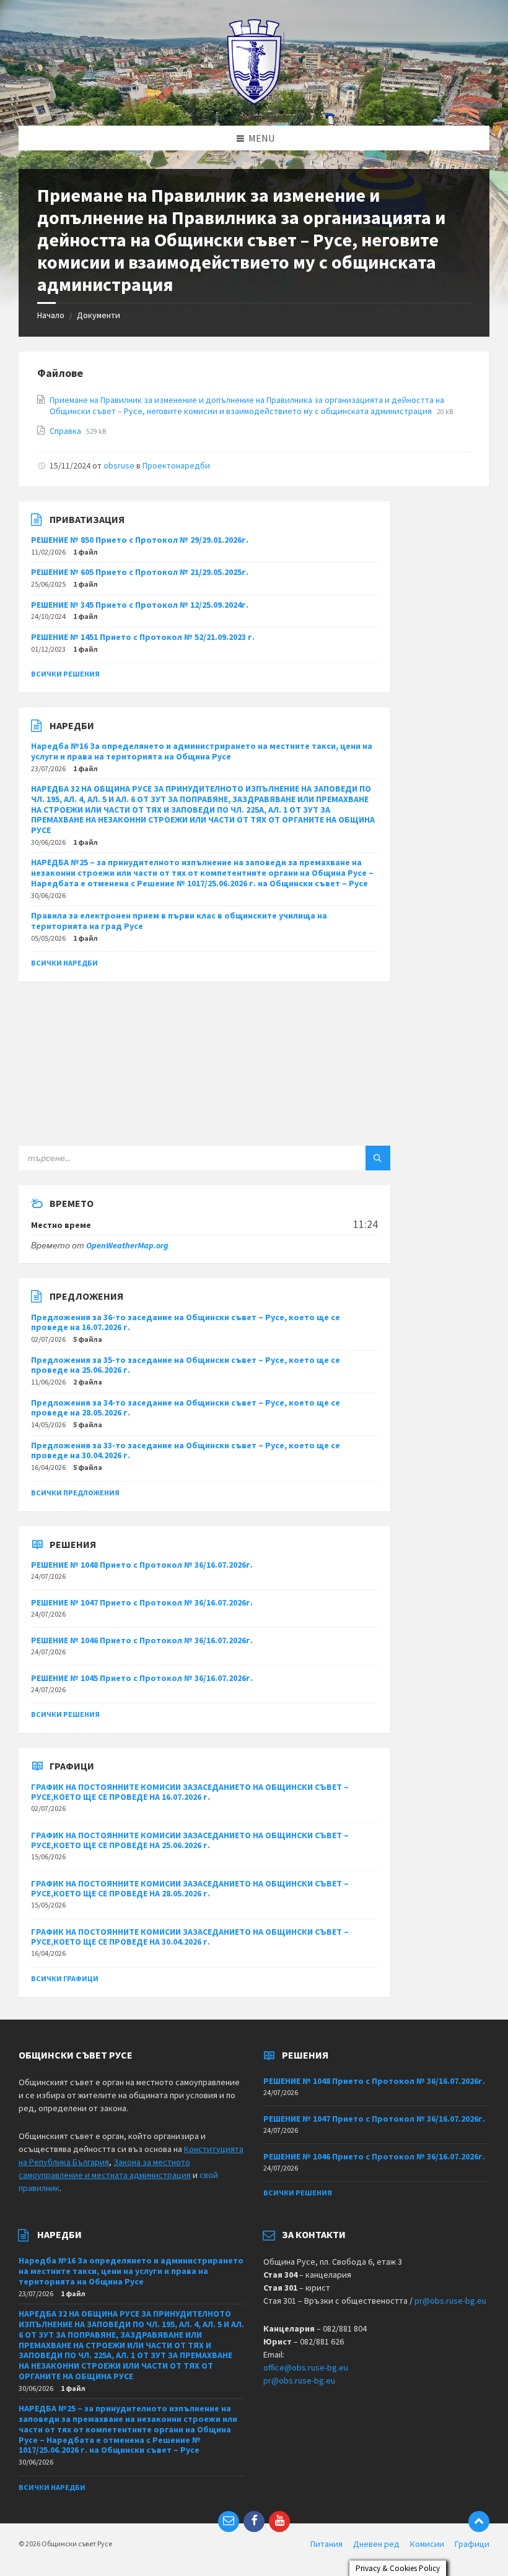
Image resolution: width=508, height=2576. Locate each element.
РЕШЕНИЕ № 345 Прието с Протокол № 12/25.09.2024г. (140, 605)
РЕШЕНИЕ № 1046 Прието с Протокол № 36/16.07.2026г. (142, 1640)
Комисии (427, 2544)
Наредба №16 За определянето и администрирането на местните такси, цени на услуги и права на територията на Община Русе (202, 751)
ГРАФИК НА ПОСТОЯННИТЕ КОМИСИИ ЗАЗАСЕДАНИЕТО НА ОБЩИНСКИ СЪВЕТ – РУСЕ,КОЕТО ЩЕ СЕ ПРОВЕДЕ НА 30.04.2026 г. (190, 1937)
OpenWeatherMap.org (127, 1245)
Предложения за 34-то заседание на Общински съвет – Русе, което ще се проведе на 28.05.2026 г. (186, 1408)
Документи (99, 315)
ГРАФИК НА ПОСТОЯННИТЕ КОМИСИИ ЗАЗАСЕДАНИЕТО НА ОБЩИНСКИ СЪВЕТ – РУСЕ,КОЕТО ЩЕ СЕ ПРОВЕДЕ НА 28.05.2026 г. (190, 1889)
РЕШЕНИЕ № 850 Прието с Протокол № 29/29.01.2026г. (140, 540)
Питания (326, 2544)
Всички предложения (75, 1493)
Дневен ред (376, 2544)
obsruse (119, 465)
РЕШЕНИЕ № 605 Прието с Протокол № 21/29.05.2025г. (140, 572)
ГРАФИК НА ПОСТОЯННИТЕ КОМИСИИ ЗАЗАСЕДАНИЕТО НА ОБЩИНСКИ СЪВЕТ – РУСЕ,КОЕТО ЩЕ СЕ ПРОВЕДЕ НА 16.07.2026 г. (190, 1792)
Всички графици (65, 1978)
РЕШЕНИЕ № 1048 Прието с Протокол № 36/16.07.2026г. (142, 1565)
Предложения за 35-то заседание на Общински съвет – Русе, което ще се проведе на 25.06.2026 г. (186, 1365)
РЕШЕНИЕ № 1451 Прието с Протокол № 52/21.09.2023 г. (143, 637)
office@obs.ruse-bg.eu (306, 2367)
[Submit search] (378, 1158)
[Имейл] (229, 2522)
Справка (66, 431)
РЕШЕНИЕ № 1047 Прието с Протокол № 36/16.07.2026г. (142, 1602)
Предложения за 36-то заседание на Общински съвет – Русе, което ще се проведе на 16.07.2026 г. (186, 1322)
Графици (472, 2544)
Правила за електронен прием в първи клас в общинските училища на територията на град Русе (179, 921)
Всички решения (65, 674)
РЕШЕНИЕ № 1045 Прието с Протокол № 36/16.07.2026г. (142, 1678)
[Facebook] (254, 2522)
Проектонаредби (176, 465)
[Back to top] (479, 2522)
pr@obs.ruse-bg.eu (450, 2301)
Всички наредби (64, 963)
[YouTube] (279, 2522)
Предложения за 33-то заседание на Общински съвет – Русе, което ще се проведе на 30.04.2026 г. (186, 1450)
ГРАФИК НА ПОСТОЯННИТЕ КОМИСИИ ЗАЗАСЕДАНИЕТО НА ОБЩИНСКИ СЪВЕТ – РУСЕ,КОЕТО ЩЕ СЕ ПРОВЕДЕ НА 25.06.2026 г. (190, 1840)
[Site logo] (254, 102)
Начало (51, 315)
